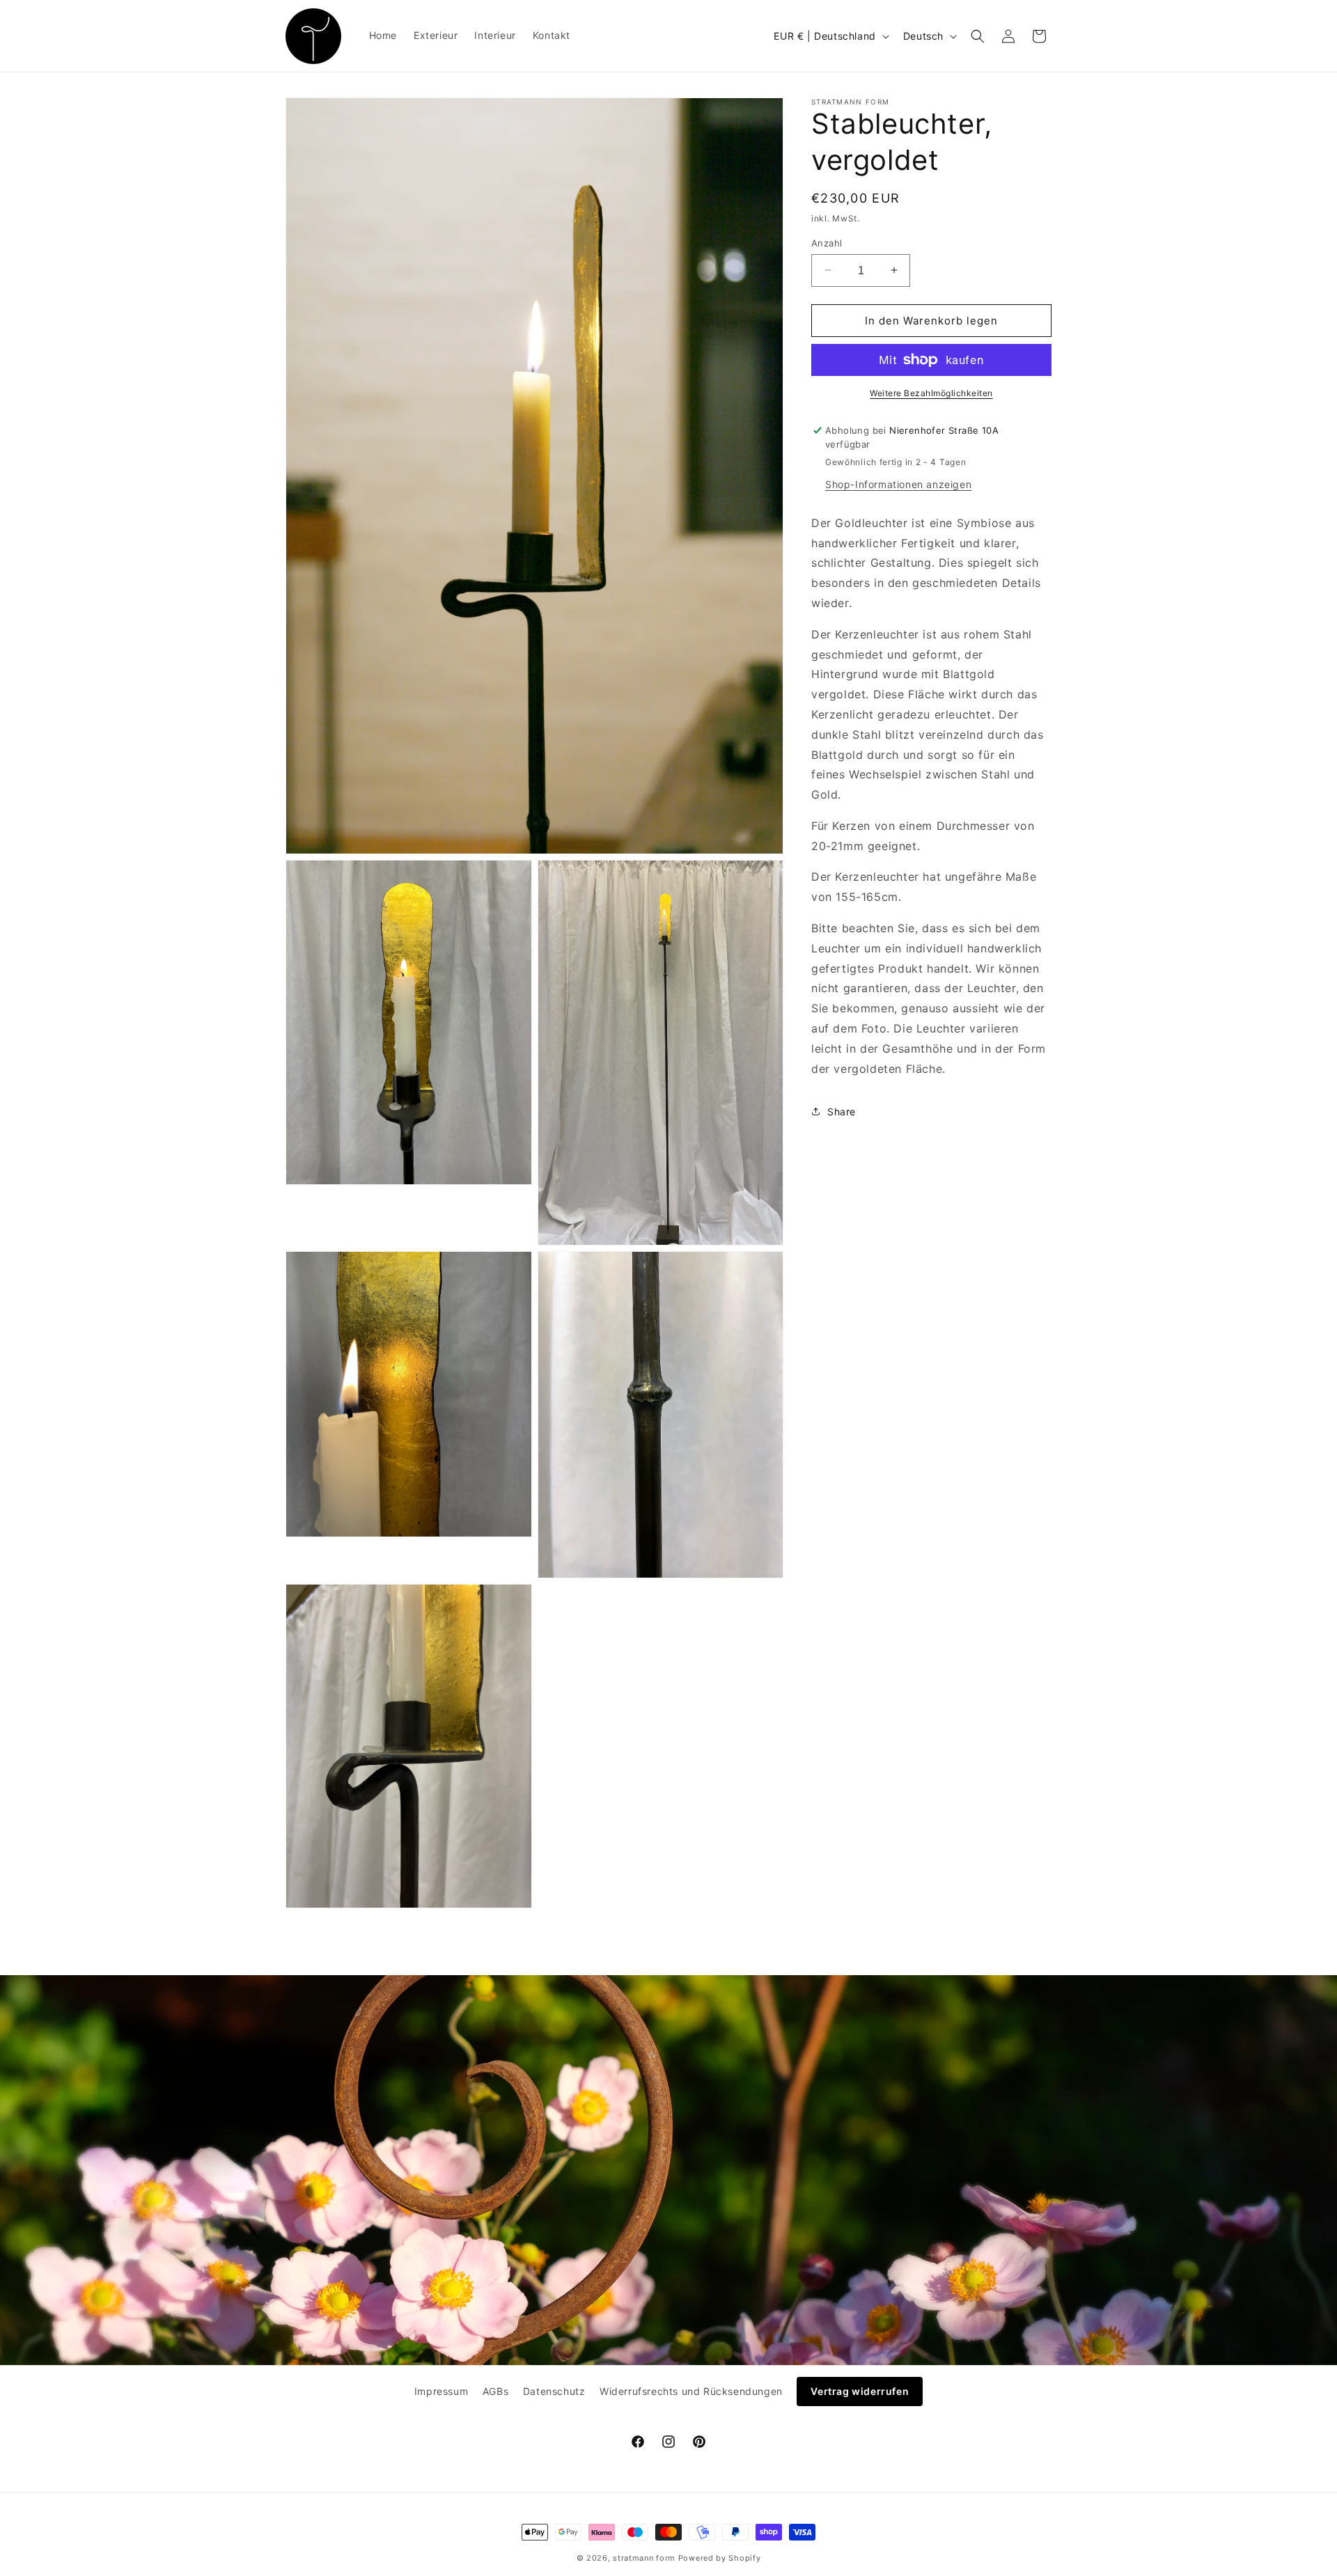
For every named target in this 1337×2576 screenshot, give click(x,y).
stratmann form (644, 2558)
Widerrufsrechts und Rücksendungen (691, 2391)
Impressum (441, 2391)
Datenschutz (554, 2391)
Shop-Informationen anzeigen (898, 484)
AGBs (495, 2391)
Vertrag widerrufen (860, 2391)
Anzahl (827, 242)
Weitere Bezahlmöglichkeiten (931, 393)
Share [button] (842, 1111)
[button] (978, 36)
